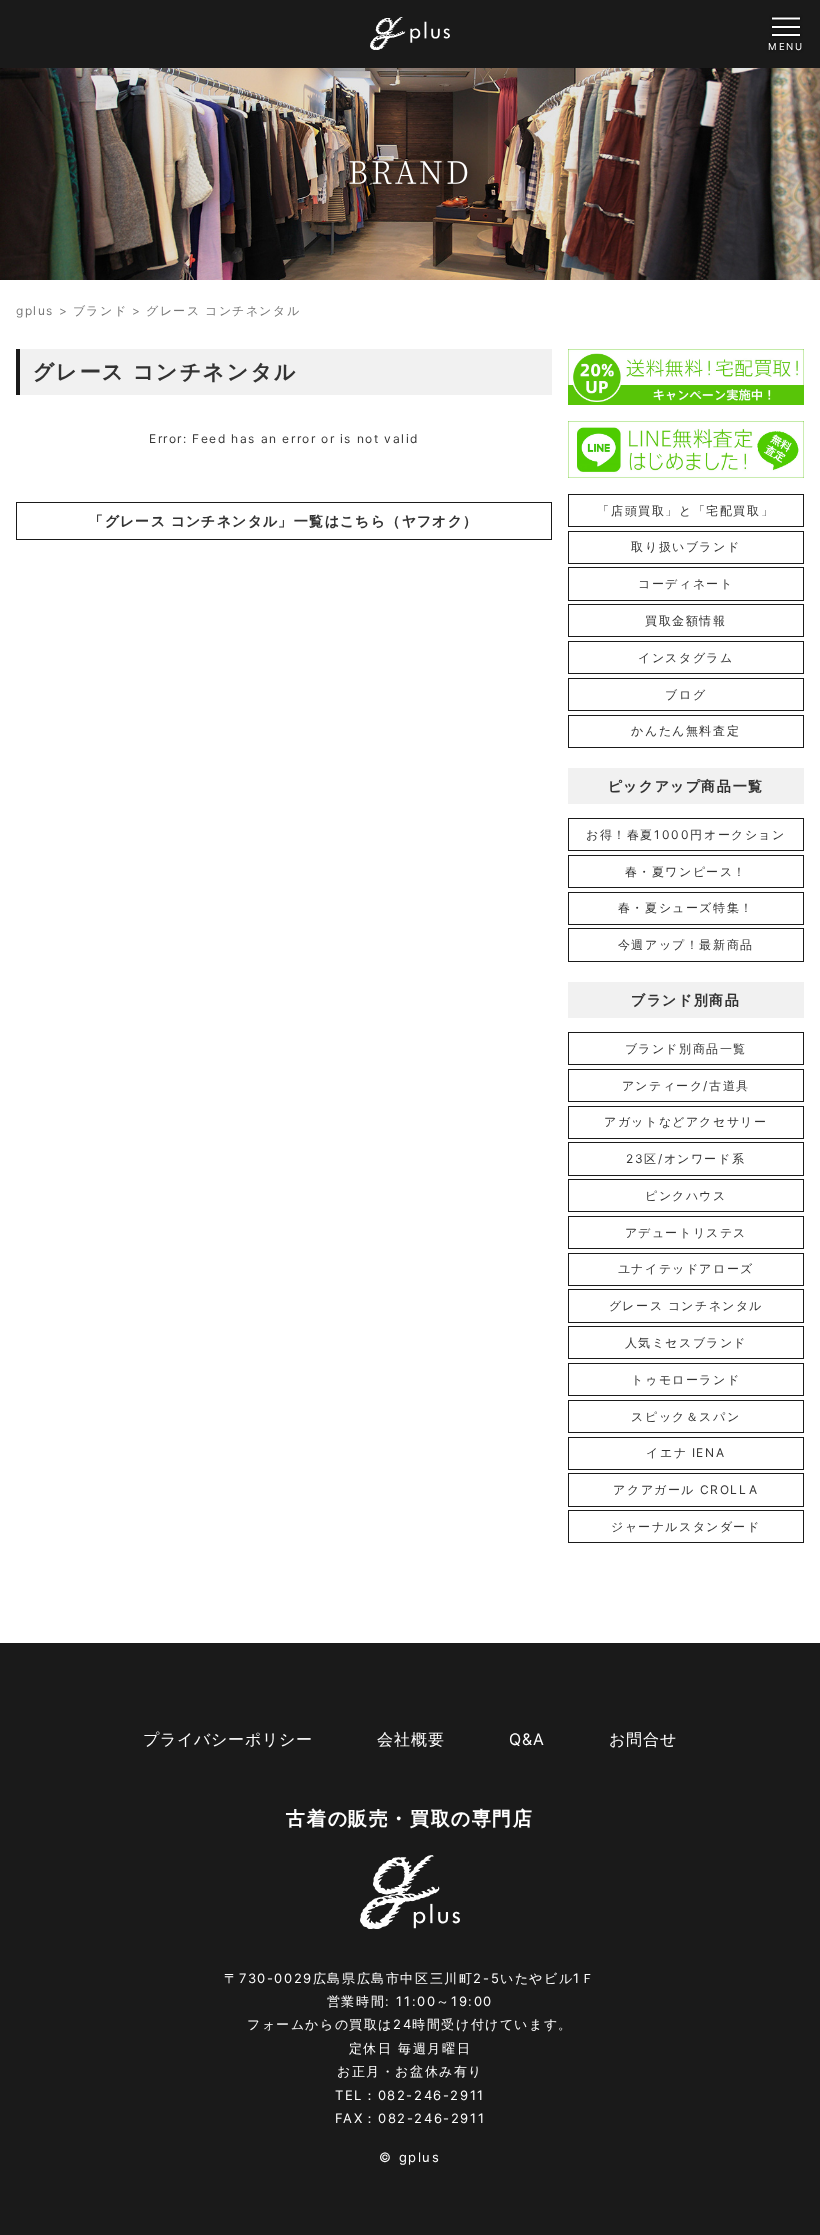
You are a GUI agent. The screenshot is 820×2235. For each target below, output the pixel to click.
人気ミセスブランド (686, 1342)
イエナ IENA (685, 1452)
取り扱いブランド (685, 546)
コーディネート (685, 583)
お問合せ (643, 1739)
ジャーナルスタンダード (686, 1526)
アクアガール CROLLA (685, 1489)
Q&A (527, 1739)
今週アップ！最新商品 (686, 944)
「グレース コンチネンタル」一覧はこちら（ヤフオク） (283, 520)
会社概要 (411, 1739)
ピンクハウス (686, 1195)
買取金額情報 (686, 620)
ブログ (685, 694)
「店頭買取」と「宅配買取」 (685, 510)
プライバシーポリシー (228, 1739)
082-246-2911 (431, 2095)
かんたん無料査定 (685, 730)
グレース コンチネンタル (686, 1305)
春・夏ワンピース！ (686, 871)
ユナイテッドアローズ (686, 1268)
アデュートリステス (686, 1232)
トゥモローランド (685, 1379)
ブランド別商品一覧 (686, 1048)
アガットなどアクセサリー (685, 1121)
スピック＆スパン (685, 1416)
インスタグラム (685, 657)
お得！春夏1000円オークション (686, 834)
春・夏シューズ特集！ (686, 907)
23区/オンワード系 (685, 1158)
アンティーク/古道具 (686, 1085)
